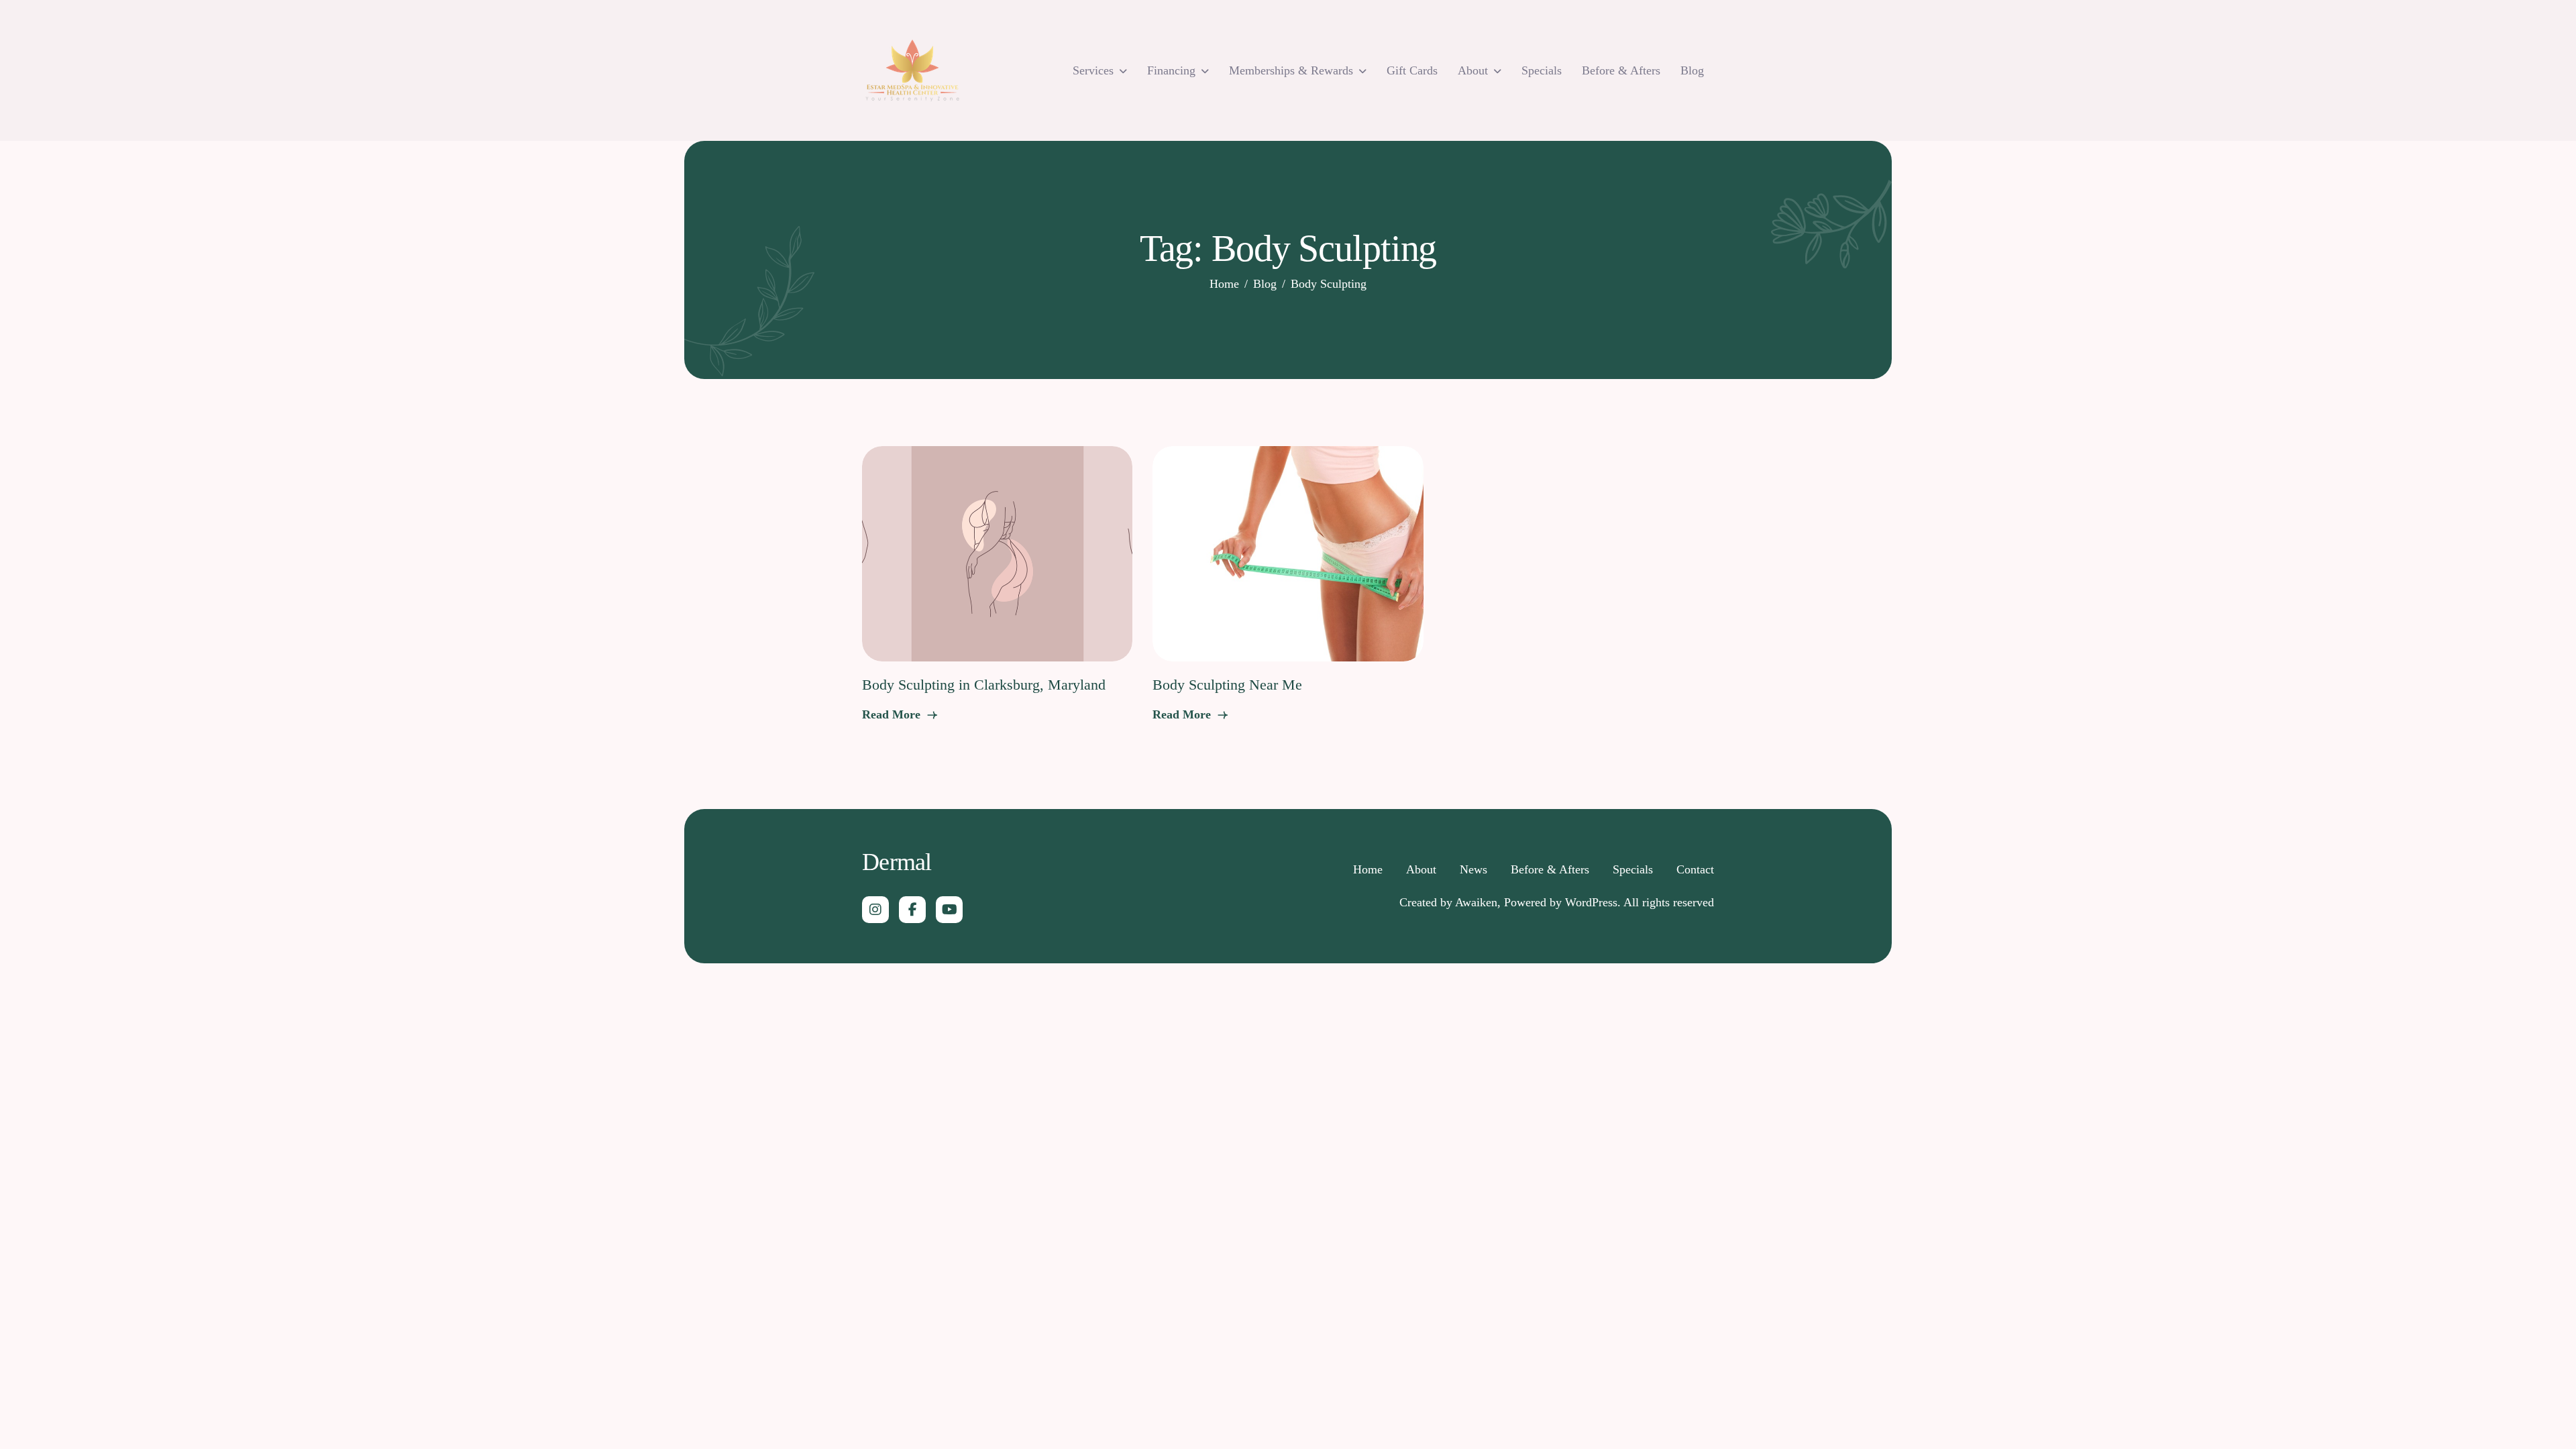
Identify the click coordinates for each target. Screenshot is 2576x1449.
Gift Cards (1412, 70)
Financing (1171, 70)
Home (1368, 869)
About (1473, 70)
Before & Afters (1621, 70)
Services (1093, 70)
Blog (1692, 70)
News (1473, 869)
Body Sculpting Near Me (1227, 685)
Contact (1695, 869)
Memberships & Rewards (1291, 70)
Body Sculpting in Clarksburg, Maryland (984, 685)
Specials (1542, 70)
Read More (893, 714)
